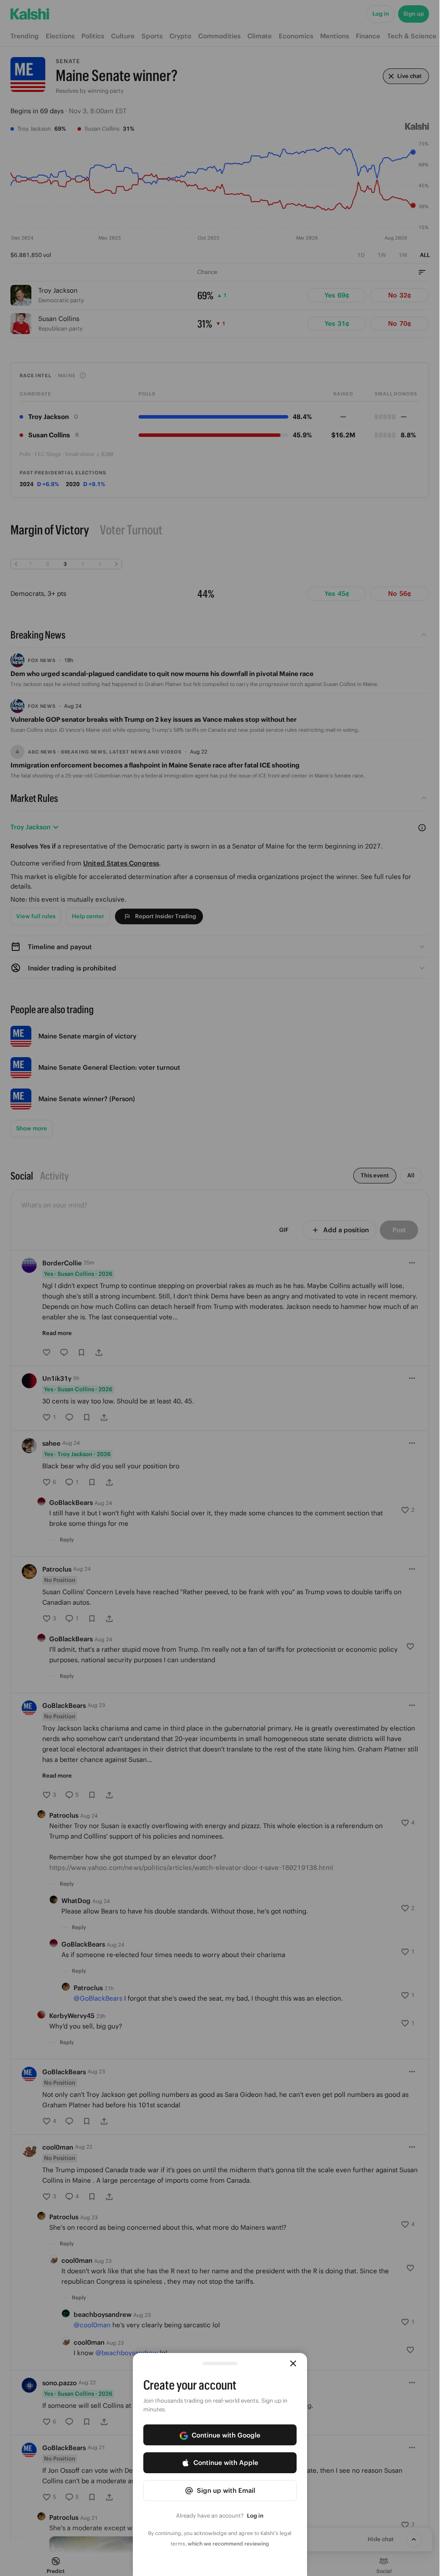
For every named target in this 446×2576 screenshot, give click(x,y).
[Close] (293, 2363)
